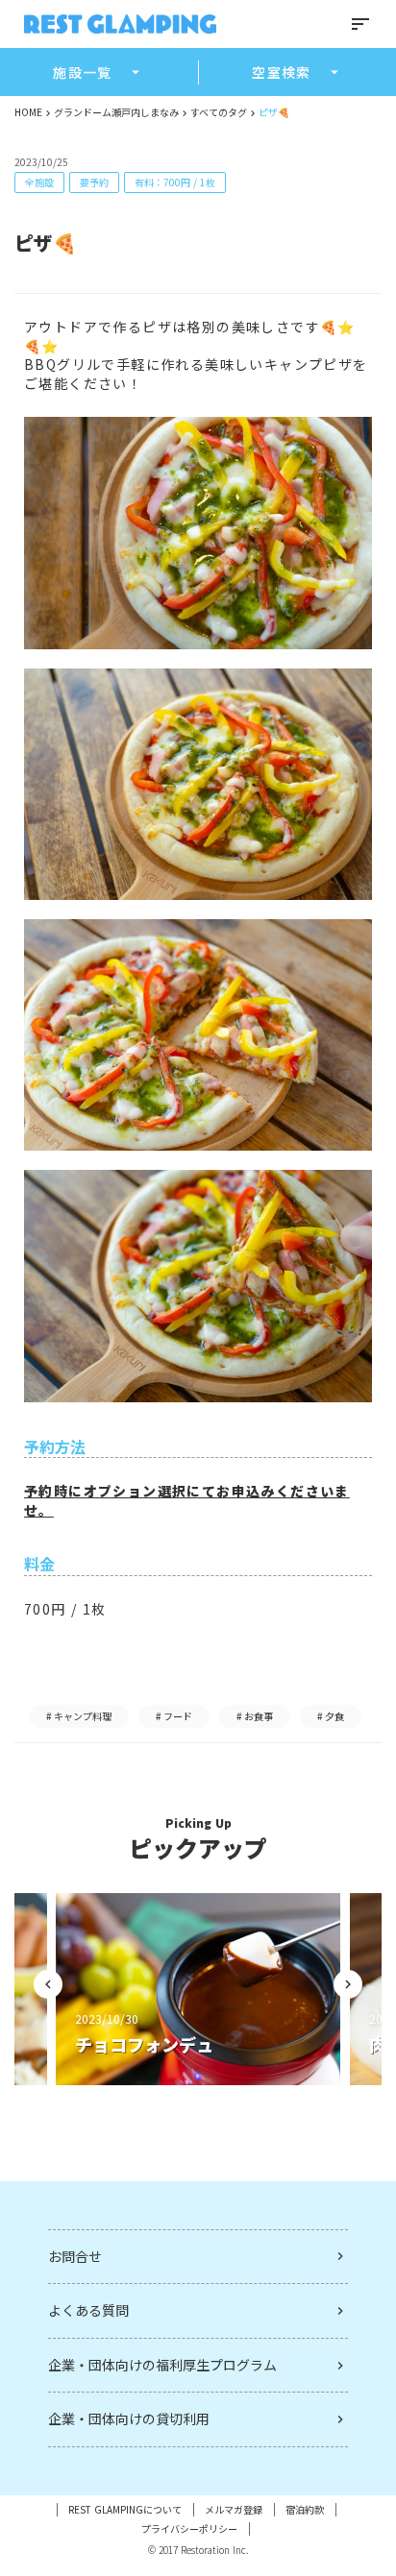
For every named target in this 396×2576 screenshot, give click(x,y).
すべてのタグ (219, 112)
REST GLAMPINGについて (125, 2510)
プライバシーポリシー (189, 2529)
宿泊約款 (305, 2510)
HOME (28, 112)
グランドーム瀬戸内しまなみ (116, 112)
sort (360, 24)
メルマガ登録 (234, 2510)
